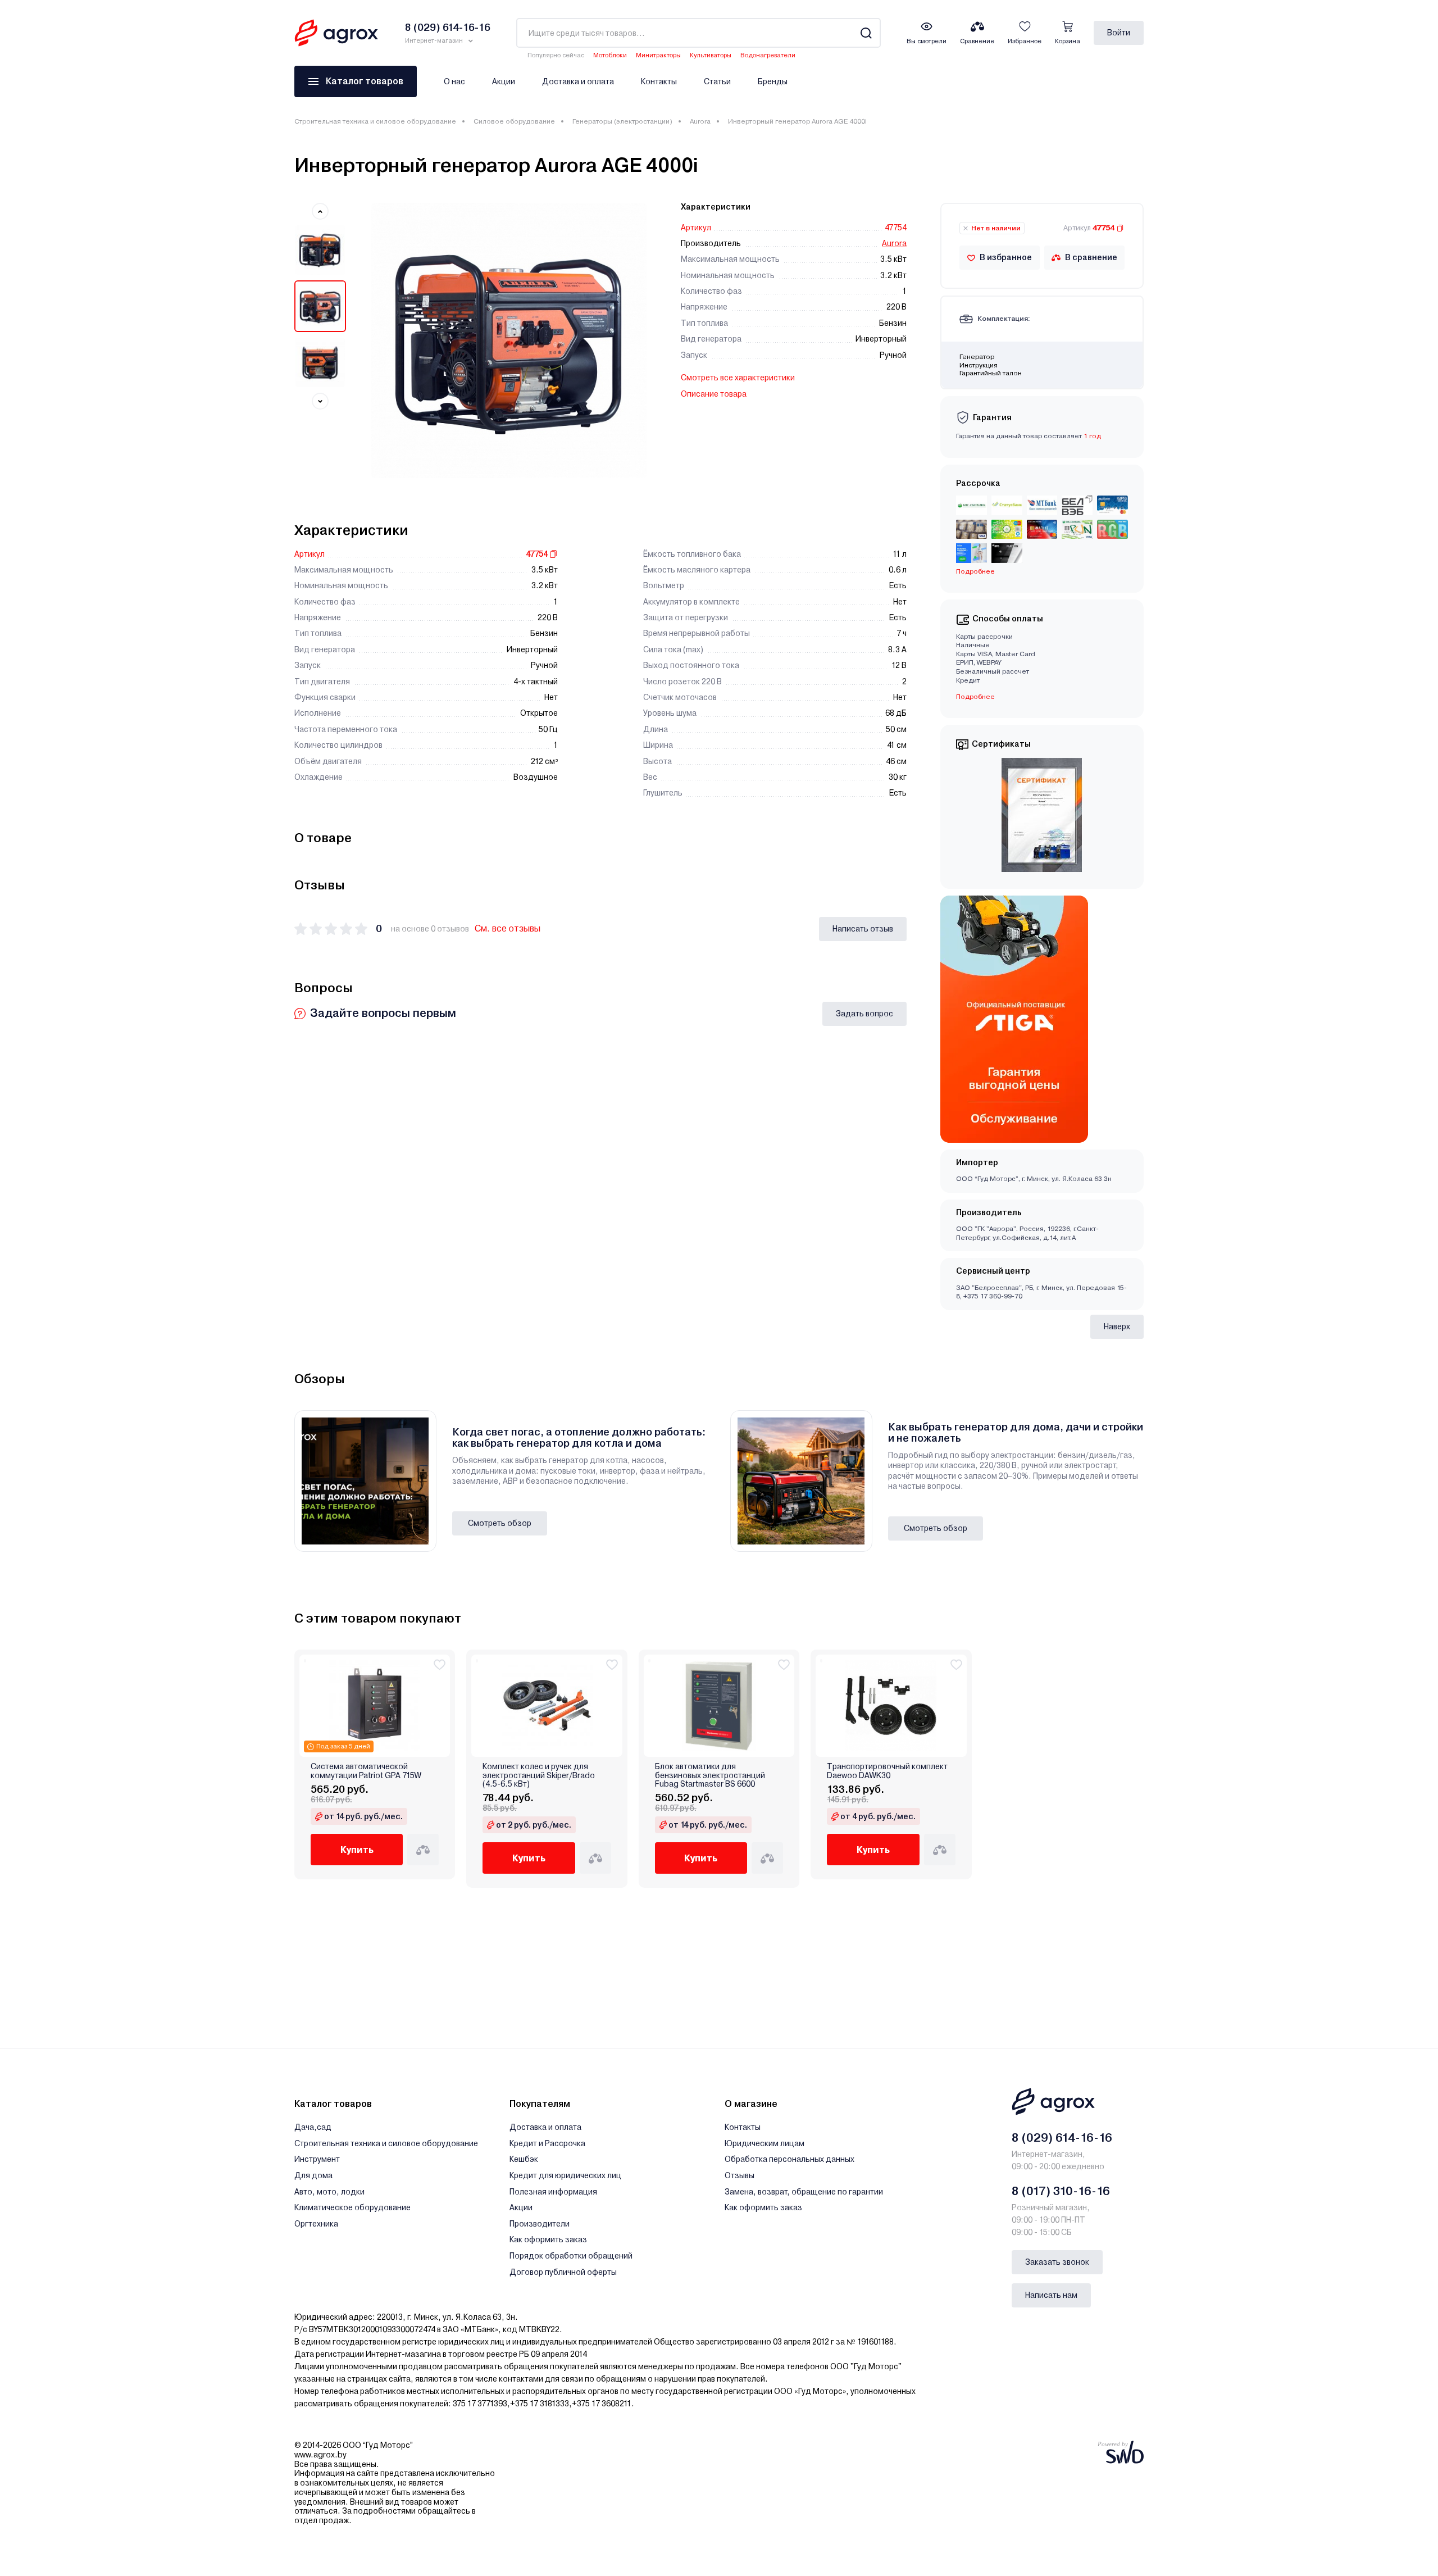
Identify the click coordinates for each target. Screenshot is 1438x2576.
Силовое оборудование (514, 121)
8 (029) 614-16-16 (1062, 2138)
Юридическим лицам (764, 2143)
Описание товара (714, 394)
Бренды (773, 81)
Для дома (313, 2175)
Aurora (700, 121)
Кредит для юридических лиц (565, 2175)
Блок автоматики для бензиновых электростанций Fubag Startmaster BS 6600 (710, 1775)
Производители (540, 2224)
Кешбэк (524, 2159)
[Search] (866, 33)
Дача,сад (313, 2127)
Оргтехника (316, 2224)
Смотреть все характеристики (738, 378)
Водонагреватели (768, 55)
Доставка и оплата (578, 81)
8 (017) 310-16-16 (1061, 2191)
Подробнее (975, 697)
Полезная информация (553, 2192)
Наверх (1117, 1326)
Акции (504, 81)
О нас (454, 81)
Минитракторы (658, 55)
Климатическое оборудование (352, 2207)
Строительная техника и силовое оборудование (375, 121)
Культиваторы (711, 55)
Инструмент (317, 2159)
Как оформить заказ (548, 2239)
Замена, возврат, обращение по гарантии (804, 2192)
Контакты (659, 81)
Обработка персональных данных (789, 2159)
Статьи (717, 81)
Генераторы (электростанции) (622, 121)
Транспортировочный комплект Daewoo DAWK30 (887, 1771)
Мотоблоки (610, 55)
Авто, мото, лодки (329, 2192)
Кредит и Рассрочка (547, 2143)
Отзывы (740, 2175)
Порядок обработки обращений (571, 2256)
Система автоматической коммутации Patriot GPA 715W (366, 1771)
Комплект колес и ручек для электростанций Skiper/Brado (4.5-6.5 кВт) (539, 1775)
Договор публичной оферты (563, 2272)
